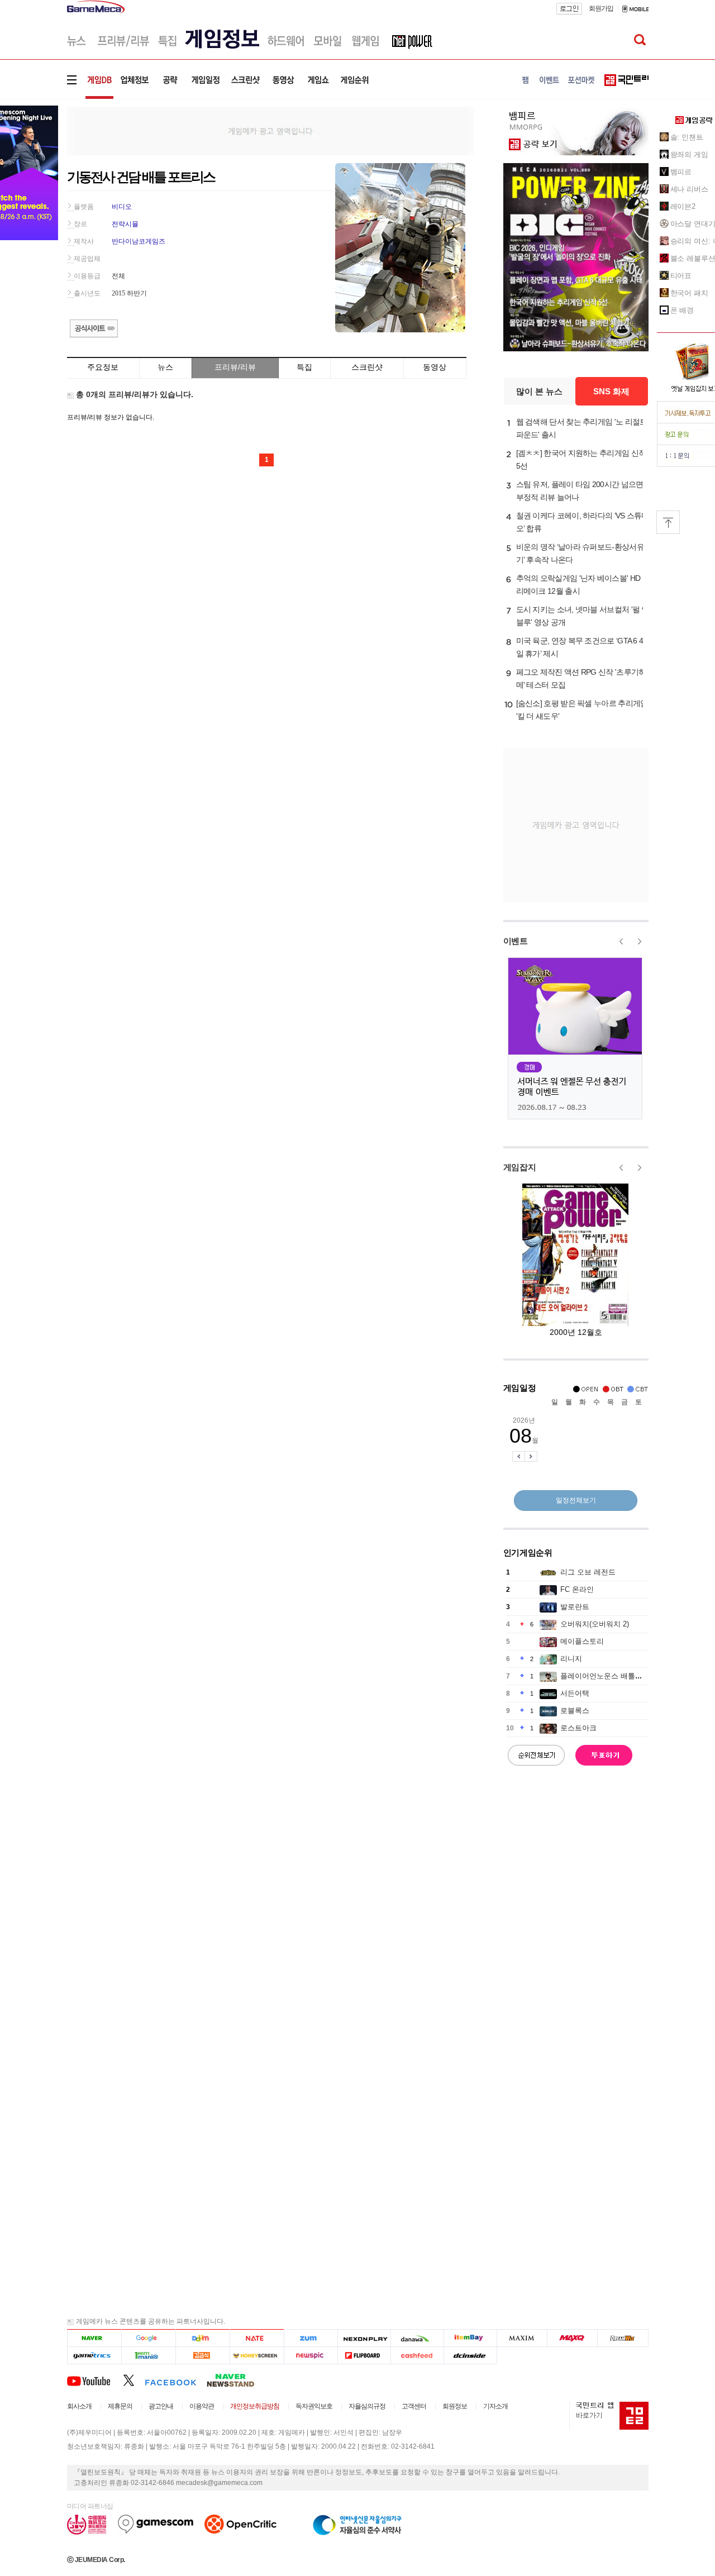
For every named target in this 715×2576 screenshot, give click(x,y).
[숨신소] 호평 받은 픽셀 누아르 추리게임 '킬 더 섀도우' (582, 710)
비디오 (122, 207)
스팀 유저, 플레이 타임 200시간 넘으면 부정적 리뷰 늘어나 (580, 491)
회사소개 (79, 2406)
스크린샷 (367, 367)
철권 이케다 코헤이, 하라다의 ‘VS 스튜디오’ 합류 (583, 522)
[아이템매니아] (148, 2356)
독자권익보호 (314, 2406)
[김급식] (202, 2356)
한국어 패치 (689, 293)
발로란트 (575, 1607)
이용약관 (202, 2406)
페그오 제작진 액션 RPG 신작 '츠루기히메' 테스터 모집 (581, 678)
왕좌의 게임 (689, 154)
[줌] (311, 2338)
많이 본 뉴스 (539, 391)
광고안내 (161, 2406)
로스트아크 (578, 1728)
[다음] (202, 2338)
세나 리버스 (689, 189)
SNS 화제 (611, 391)
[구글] (148, 2338)
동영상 (435, 367)
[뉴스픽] (311, 2356)
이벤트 (516, 941)
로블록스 (575, 1711)
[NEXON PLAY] (364, 2338)
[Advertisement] (270, 130)
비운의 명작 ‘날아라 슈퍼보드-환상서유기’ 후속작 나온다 (580, 553)
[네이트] (257, 2338)
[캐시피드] (417, 2356)
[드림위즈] (623, 2338)
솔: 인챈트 (687, 137)
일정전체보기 (576, 1500)
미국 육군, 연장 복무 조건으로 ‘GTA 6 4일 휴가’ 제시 (580, 647)
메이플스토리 (582, 1641)
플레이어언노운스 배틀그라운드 (612, 1676)
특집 (304, 367)
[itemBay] (471, 2338)
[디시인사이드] (471, 2356)
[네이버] (94, 2338)
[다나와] (417, 2338)
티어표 (681, 276)
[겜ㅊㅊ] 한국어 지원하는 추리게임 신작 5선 (581, 459)
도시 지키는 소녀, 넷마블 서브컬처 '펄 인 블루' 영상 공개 (583, 616)
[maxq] (573, 2338)
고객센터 (414, 2406)
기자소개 (495, 2406)
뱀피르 (681, 172)
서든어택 (575, 1693)
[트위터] (134, 2380)
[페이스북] (176, 2380)
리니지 (571, 1659)
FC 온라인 (577, 1589)
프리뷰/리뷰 (235, 367)
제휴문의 (120, 2406)
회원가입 (601, 8)
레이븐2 (683, 206)
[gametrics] (94, 2356)
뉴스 (165, 367)
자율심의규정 (367, 2406)
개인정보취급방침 (255, 2406)
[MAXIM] (522, 2338)
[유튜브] (95, 2380)
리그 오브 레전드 (588, 1572)
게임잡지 (520, 1167)
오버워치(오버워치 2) (595, 1624)
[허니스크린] (257, 2356)
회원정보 (455, 2406)
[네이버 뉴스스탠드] (236, 2380)
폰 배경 (682, 310)
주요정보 (103, 367)
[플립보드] (364, 2356)
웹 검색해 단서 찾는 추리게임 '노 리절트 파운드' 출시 (582, 428)
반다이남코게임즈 (139, 241)
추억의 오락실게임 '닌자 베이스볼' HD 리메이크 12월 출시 (578, 585)
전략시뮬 (125, 224)
